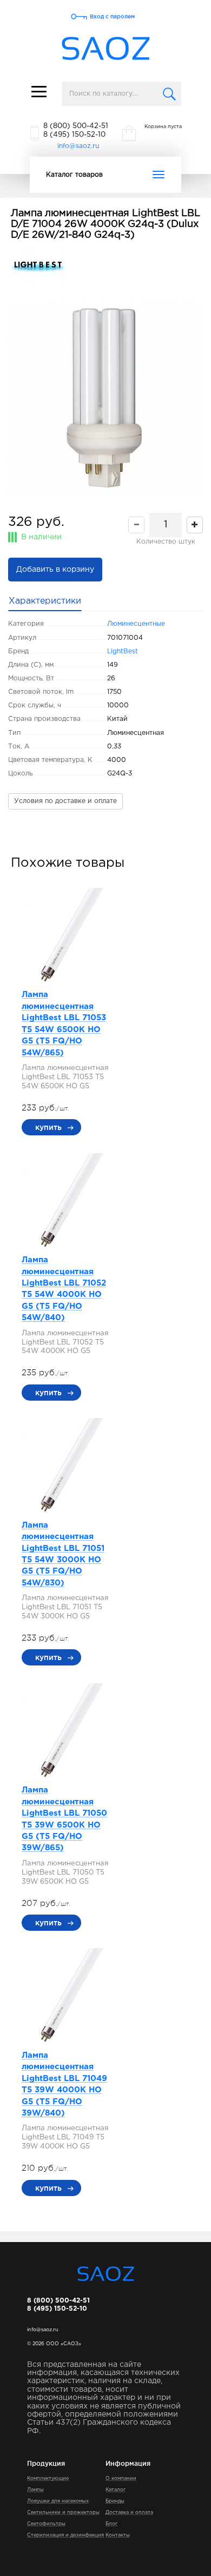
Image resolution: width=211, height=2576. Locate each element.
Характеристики (45, 601)
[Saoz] (106, 49)
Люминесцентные (136, 624)
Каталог (116, 2490)
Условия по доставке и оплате (65, 801)
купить (48, 1127)
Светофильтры (46, 2524)
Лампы (35, 2490)
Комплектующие (48, 2478)
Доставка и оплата (129, 2512)
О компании (121, 2478)
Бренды (115, 2501)
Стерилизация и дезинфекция (65, 2535)
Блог (111, 2524)
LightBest (123, 651)
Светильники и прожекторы (63, 2512)
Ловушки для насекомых (58, 2501)
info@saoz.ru (78, 146)
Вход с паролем (112, 16)
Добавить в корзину (55, 570)
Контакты (118, 2535)
